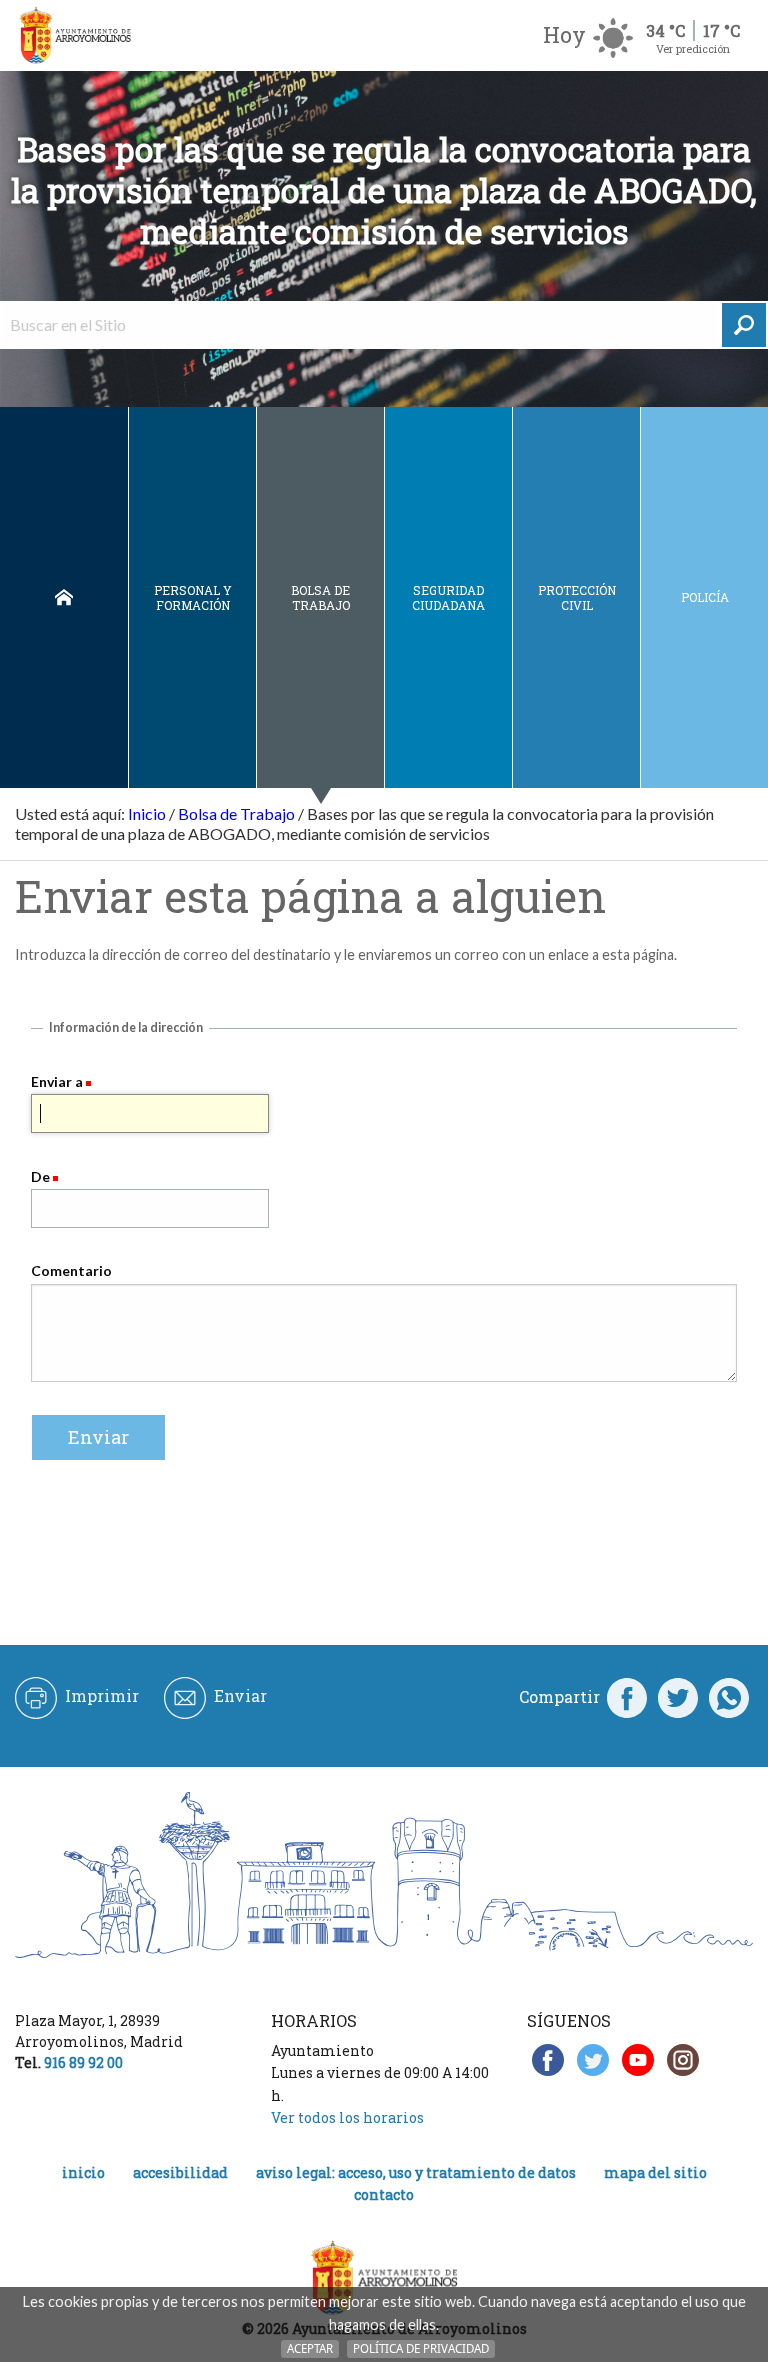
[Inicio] (75, 35)
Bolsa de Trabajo (320, 597)
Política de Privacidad (421, 2348)
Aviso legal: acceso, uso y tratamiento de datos (416, 2172)
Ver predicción (693, 48)
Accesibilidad (180, 2172)
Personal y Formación (193, 597)
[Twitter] (678, 1697)
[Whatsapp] (729, 1697)
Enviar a (57, 1081)
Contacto (384, 2194)
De (40, 1176)
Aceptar (310, 2348)
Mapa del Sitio (655, 2172)
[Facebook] (627, 1697)
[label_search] (744, 325)
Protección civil (577, 597)
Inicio (64, 598)
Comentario (71, 1270)
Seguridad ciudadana (448, 597)
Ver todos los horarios (347, 2117)
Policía (705, 597)
